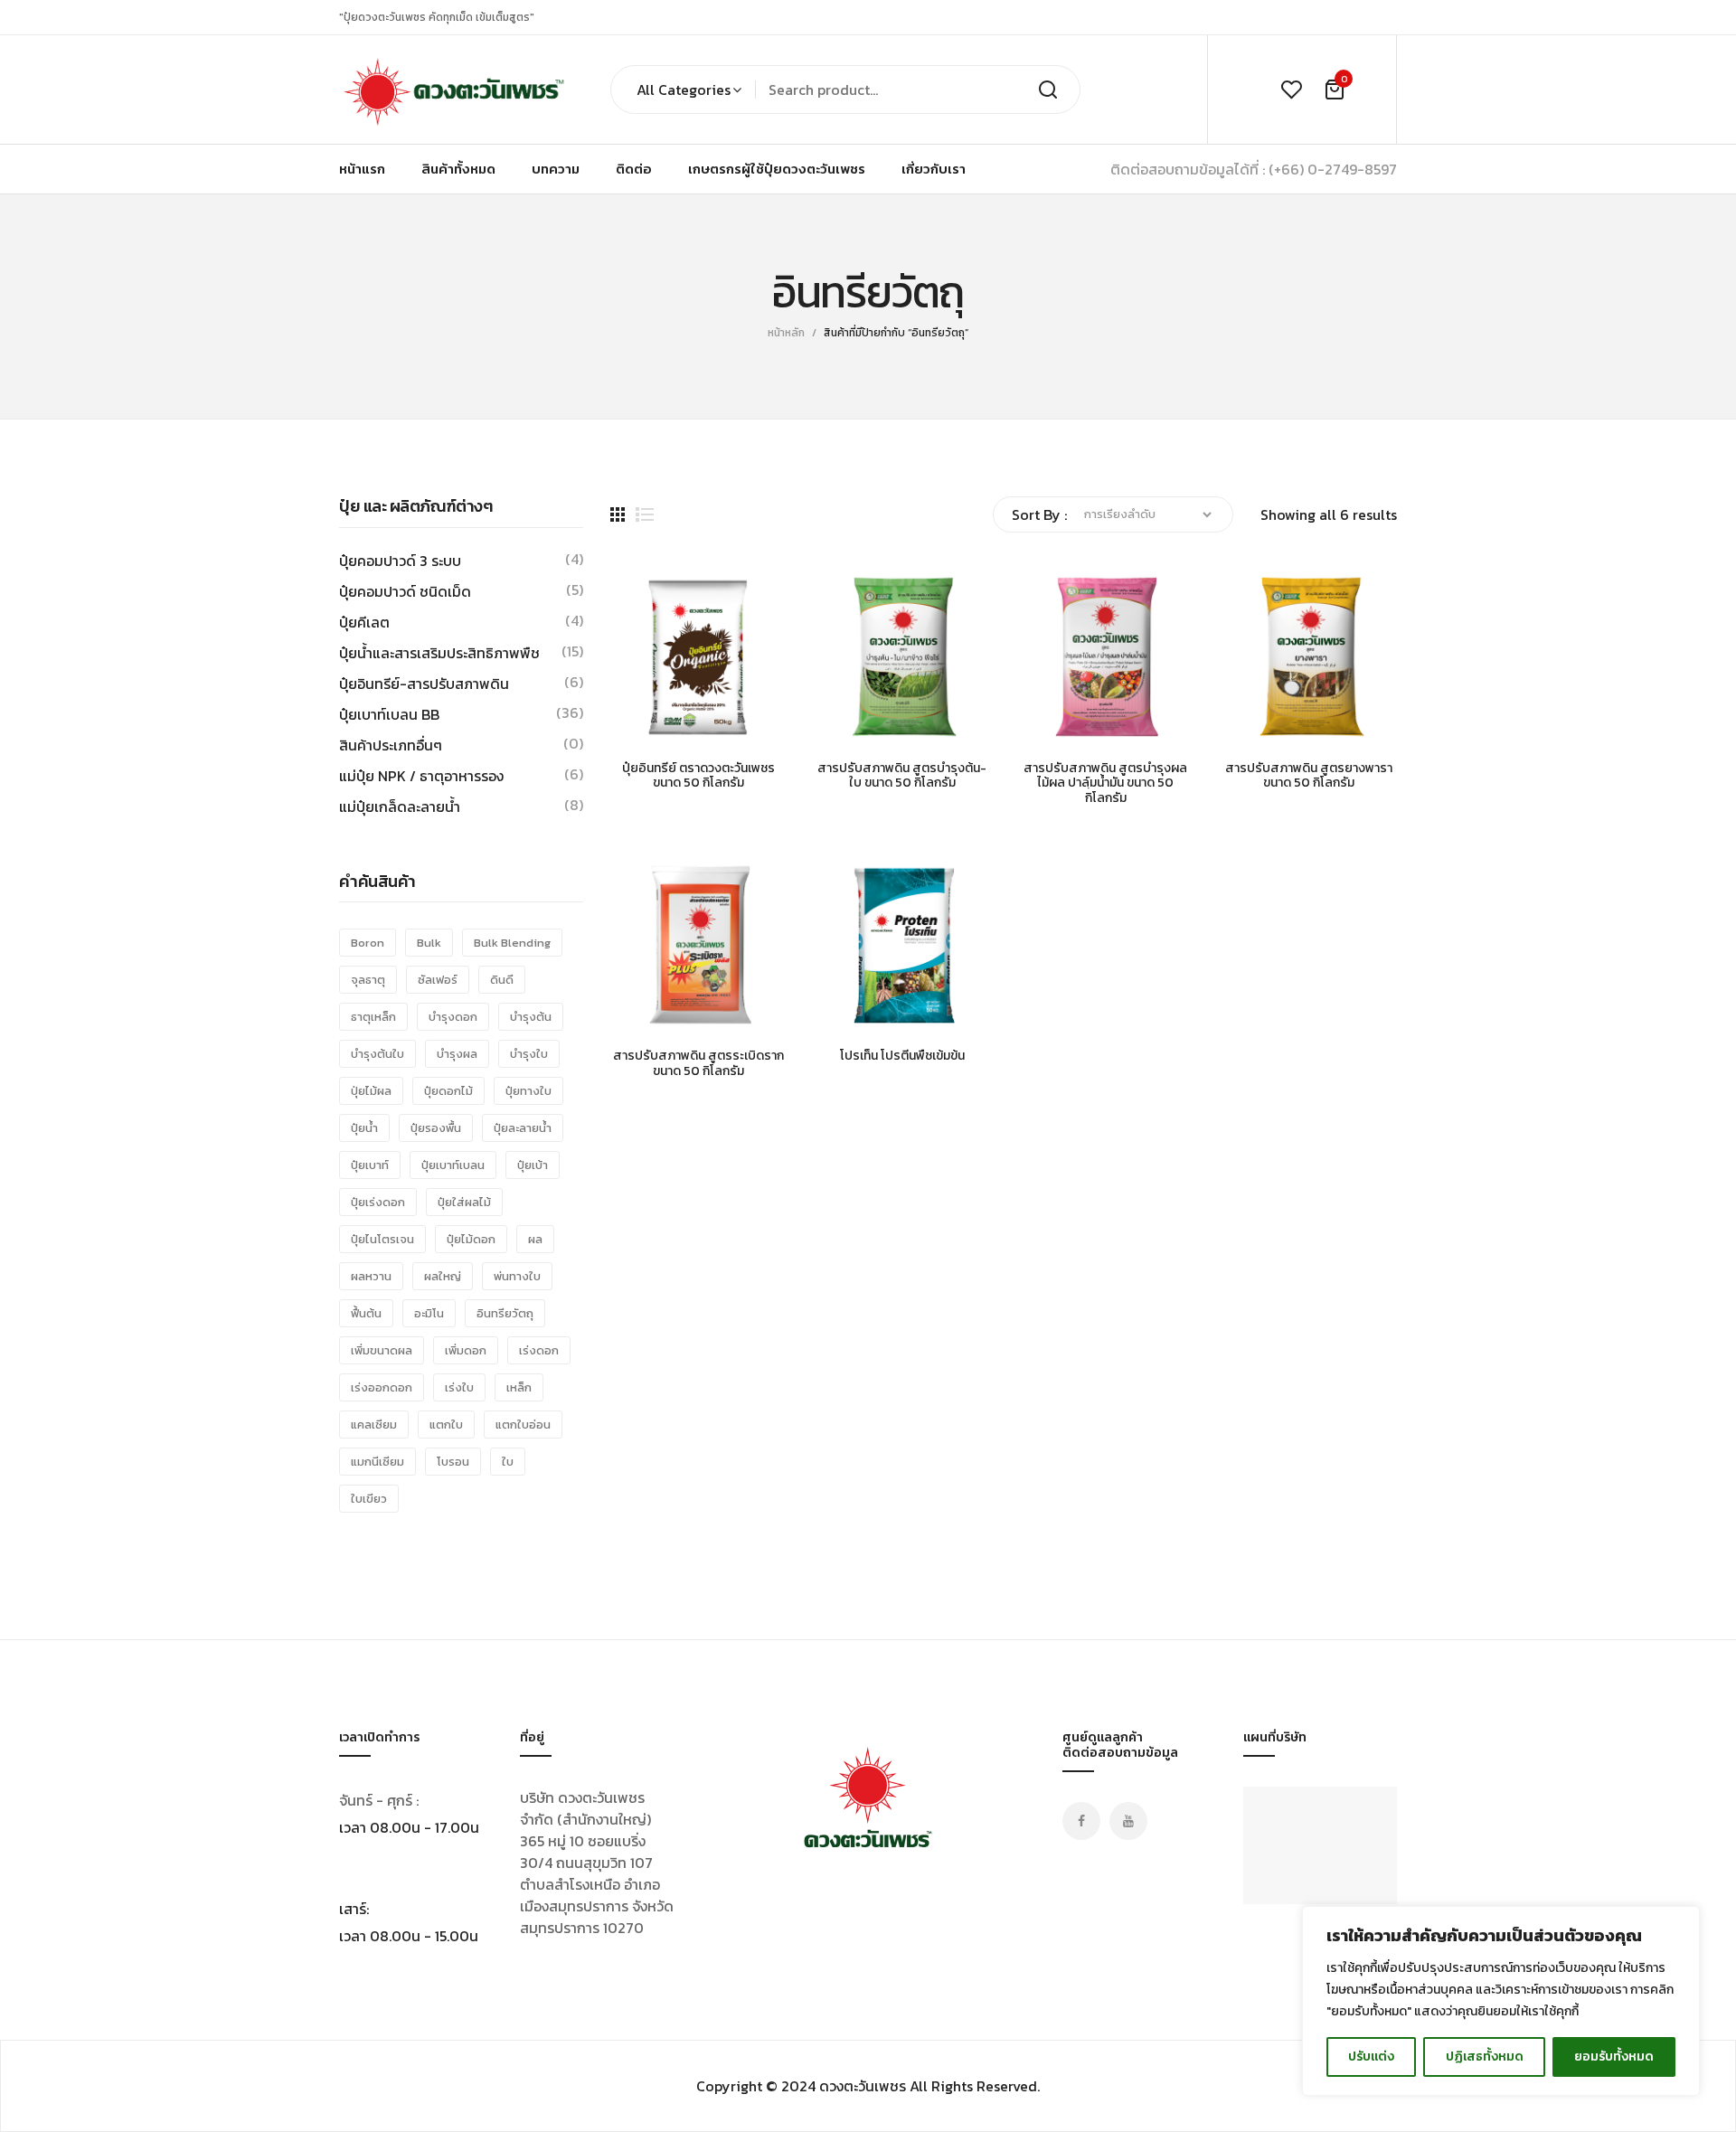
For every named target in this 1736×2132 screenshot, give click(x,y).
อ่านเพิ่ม (633, 727)
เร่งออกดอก (382, 1387)
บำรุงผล (457, 1054)
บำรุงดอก (453, 1017)
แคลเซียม (374, 1424)
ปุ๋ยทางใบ (528, 1091)
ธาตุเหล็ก (373, 1017)
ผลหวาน (371, 1276)
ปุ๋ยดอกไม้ (448, 1091)
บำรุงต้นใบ (377, 1054)
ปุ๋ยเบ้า (533, 1165)
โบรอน (453, 1462)
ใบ (508, 1462)
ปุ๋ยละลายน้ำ (523, 1128)
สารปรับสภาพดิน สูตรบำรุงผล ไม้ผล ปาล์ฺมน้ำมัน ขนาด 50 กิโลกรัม (1105, 784)
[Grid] (618, 514)
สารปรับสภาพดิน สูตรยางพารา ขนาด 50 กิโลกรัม (1309, 777)
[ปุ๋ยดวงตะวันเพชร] (452, 90)
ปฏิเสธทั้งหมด (1485, 2057)
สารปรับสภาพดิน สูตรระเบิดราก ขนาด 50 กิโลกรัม (698, 1064)
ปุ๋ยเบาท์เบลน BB (389, 714)
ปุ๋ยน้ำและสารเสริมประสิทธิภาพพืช (439, 653)
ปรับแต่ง (1371, 2057)
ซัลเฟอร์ (438, 980)
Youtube (1128, 1821)
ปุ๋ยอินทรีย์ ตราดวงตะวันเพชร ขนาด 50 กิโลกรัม (698, 777)
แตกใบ (446, 1424)
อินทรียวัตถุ (505, 1313)
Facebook (1081, 1821)
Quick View (678, 727)
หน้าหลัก (786, 333)
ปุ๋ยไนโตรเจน (382, 1239)
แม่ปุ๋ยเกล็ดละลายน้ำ (400, 807)
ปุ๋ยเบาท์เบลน (453, 1165)
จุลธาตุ (368, 980)
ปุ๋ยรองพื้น (436, 1128)
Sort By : (1039, 514)
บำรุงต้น (531, 1017)
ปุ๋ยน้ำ (364, 1128)
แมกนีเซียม (377, 1462)
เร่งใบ (459, 1387)
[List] (645, 514)
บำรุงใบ (529, 1054)
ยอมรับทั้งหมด (1614, 2057)
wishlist (1291, 90)
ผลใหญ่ (443, 1276)
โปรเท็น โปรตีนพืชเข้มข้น (902, 1057)
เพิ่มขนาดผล (382, 1350)
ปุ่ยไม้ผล (371, 1091)
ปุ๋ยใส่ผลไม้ (464, 1202)
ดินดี (502, 980)
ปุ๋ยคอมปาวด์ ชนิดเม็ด (405, 591)
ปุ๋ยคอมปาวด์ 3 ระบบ (400, 561)
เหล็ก (519, 1387)
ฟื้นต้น (366, 1313)
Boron (368, 943)
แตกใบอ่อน (523, 1424)
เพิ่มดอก (466, 1350)
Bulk (429, 943)
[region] (1501, 2001)
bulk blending (512, 943)
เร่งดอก (539, 1350)
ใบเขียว (369, 1499)
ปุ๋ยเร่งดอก (378, 1202)
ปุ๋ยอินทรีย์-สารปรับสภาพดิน (424, 684)
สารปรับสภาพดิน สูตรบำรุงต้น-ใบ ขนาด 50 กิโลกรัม (902, 777)
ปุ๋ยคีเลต (364, 622)
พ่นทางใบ (517, 1276)
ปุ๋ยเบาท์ (370, 1165)
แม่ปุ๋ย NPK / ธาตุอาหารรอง (421, 776)
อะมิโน (429, 1313)
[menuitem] (362, 169)
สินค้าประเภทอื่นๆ (391, 745)
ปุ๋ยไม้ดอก (471, 1239)
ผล (535, 1239)
